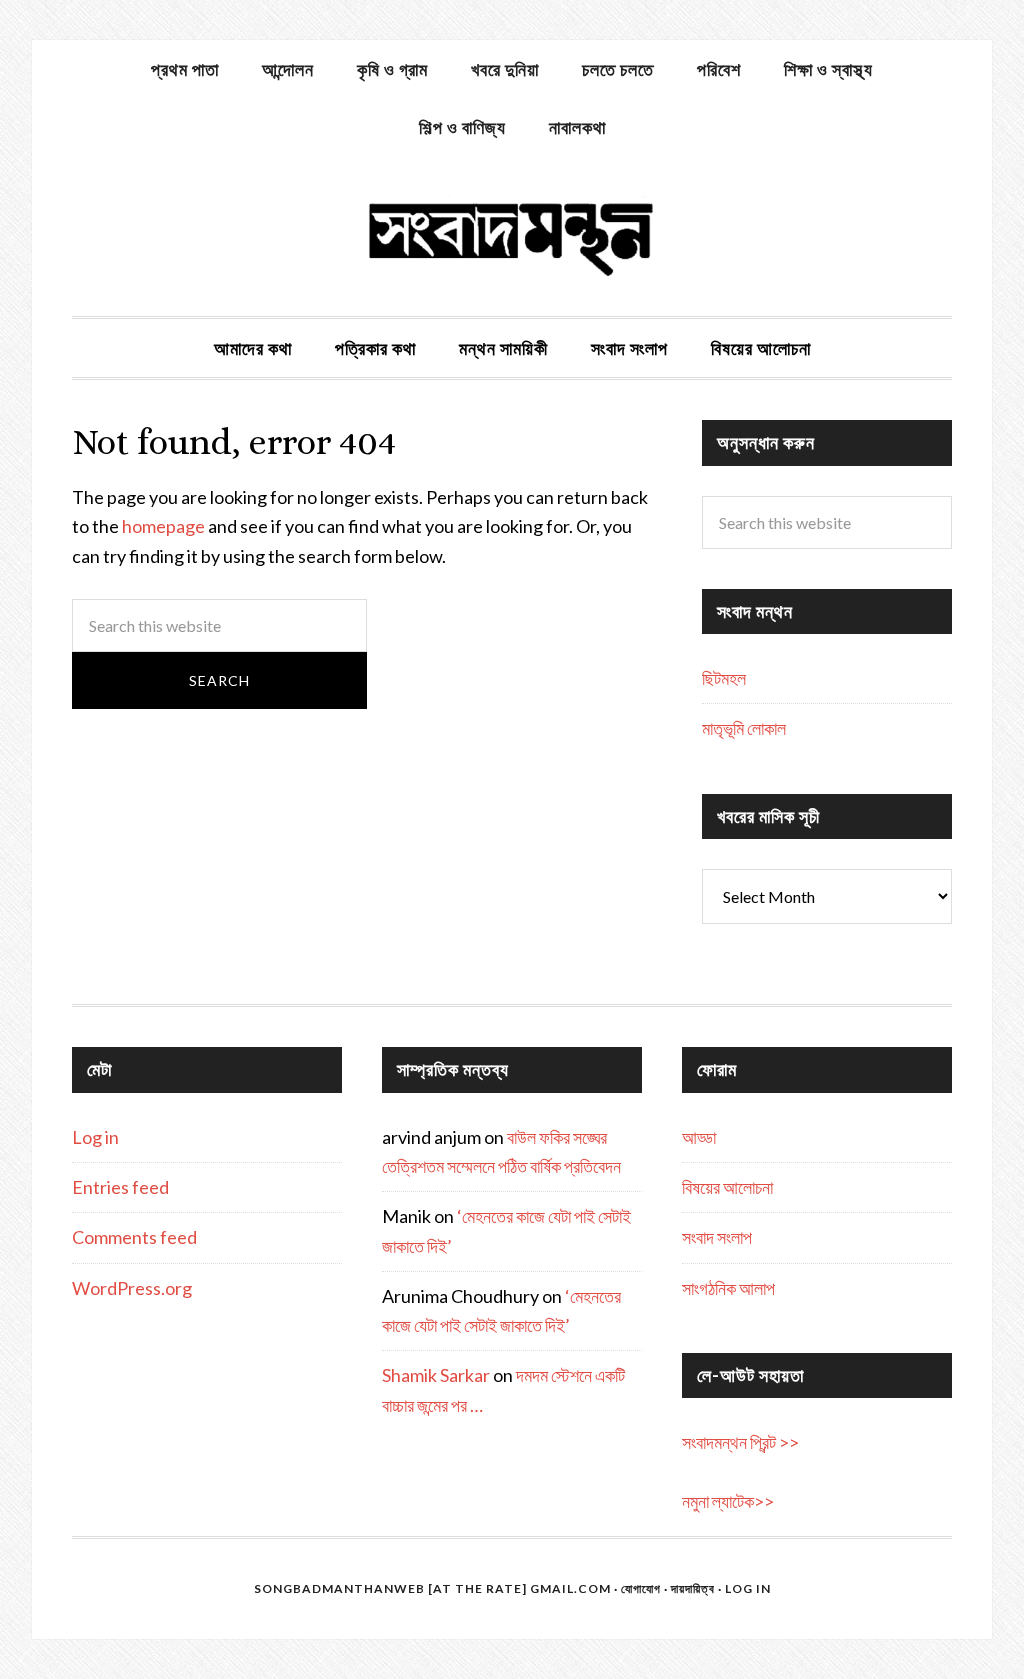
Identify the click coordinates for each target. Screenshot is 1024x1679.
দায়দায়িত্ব (693, 1588)
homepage (163, 526)
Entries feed (120, 1187)
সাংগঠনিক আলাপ (728, 1288)
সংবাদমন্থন (512, 236)
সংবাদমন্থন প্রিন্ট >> (740, 1442)
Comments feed (134, 1237)
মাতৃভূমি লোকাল (744, 728)
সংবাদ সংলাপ (717, 1237)
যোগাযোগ (641, 1588)
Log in (95, 1137)
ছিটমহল (724, 678)
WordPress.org (132, 1288)
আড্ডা (699, 1137)
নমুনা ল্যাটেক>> (728, 1501)
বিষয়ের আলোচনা (727, 1187)
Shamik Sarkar (436, 1375)
